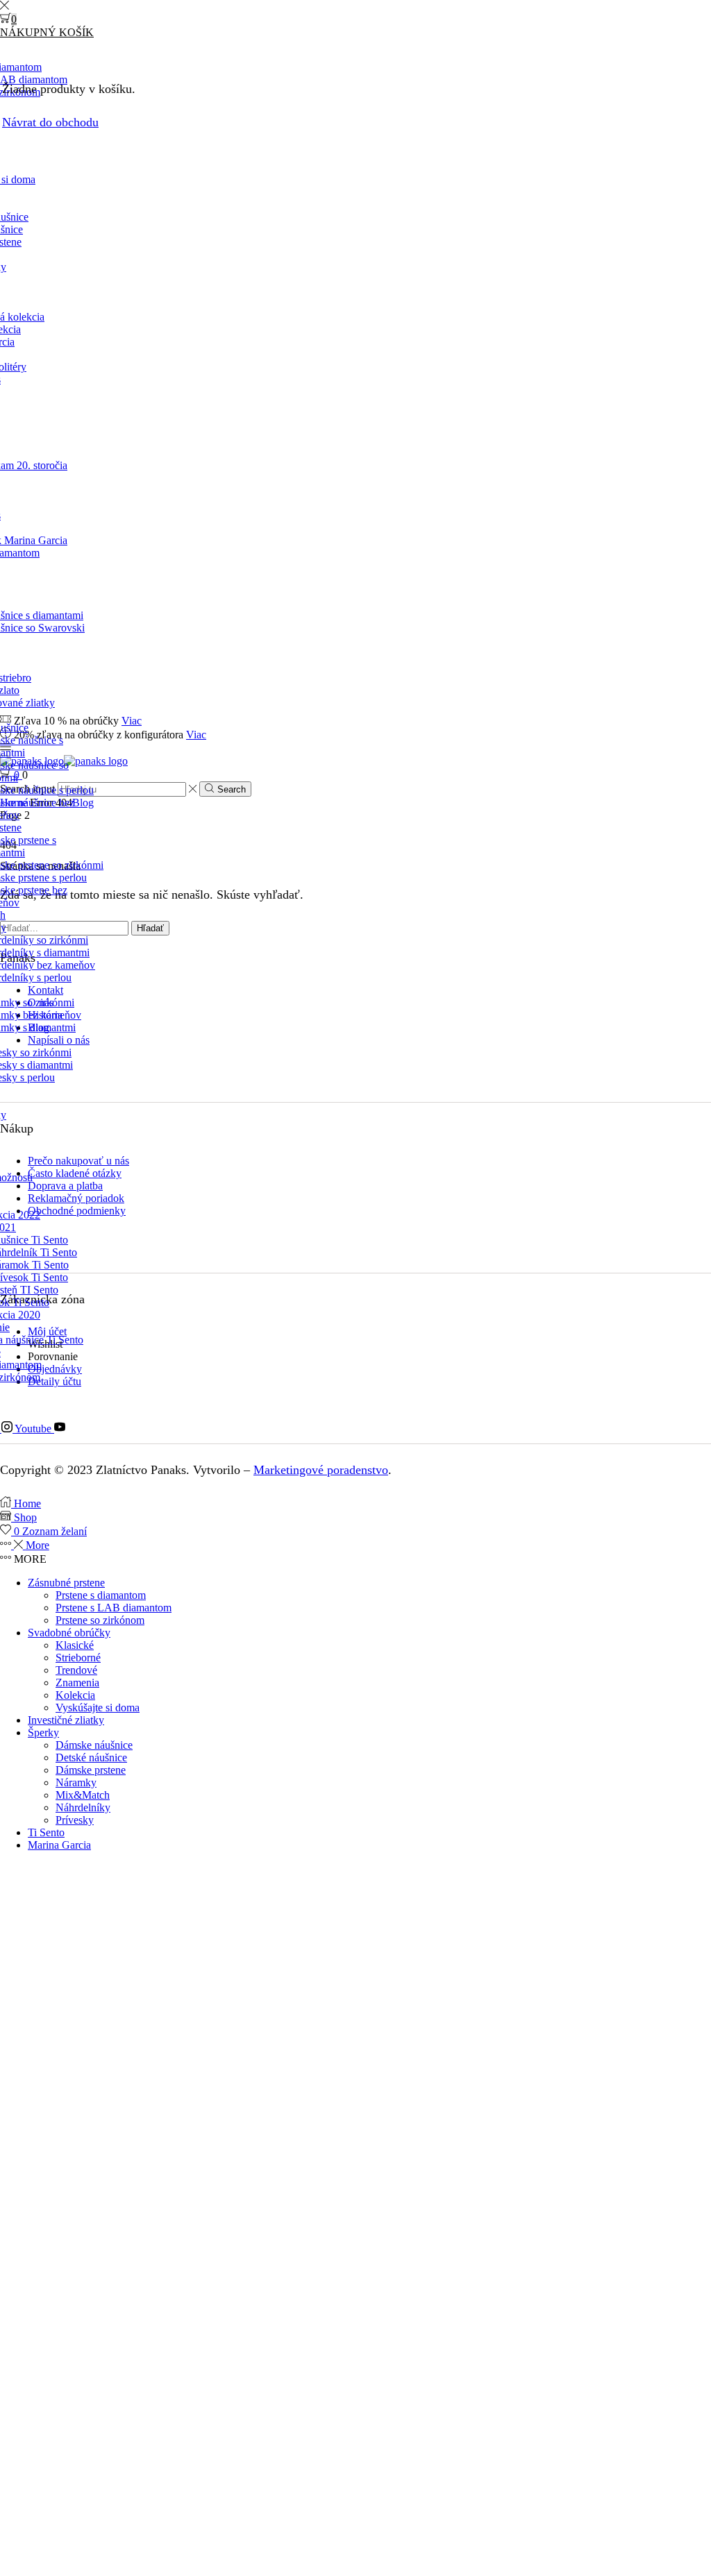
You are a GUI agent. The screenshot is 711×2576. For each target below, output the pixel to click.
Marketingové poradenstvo (321, 1470)
